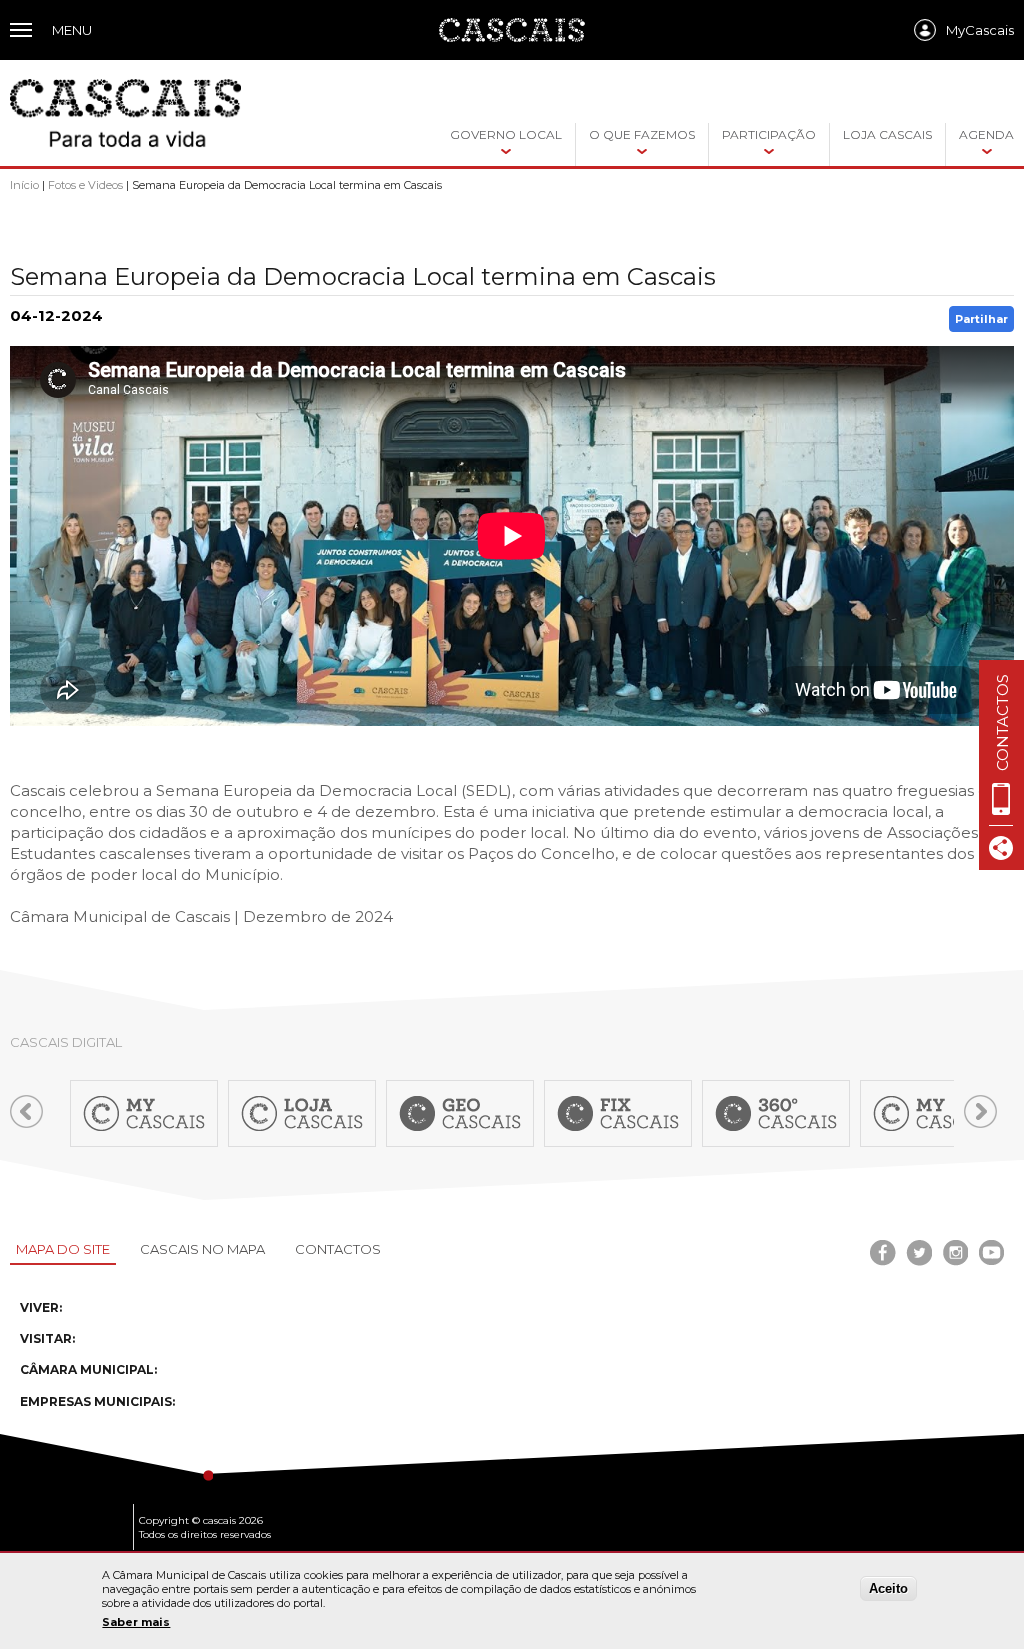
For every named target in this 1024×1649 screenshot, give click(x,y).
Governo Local (506, 134)
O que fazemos (642, 134)
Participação (769, 134)
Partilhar (981, 319)
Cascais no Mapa (202, 1249)
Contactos (338, 1249)
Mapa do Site (63, 1249)
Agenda (986, 134)
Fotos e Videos (85, 185)
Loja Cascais (887, 134)
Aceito (888, 1588)
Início (24, 185)
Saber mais (136, 1622)
